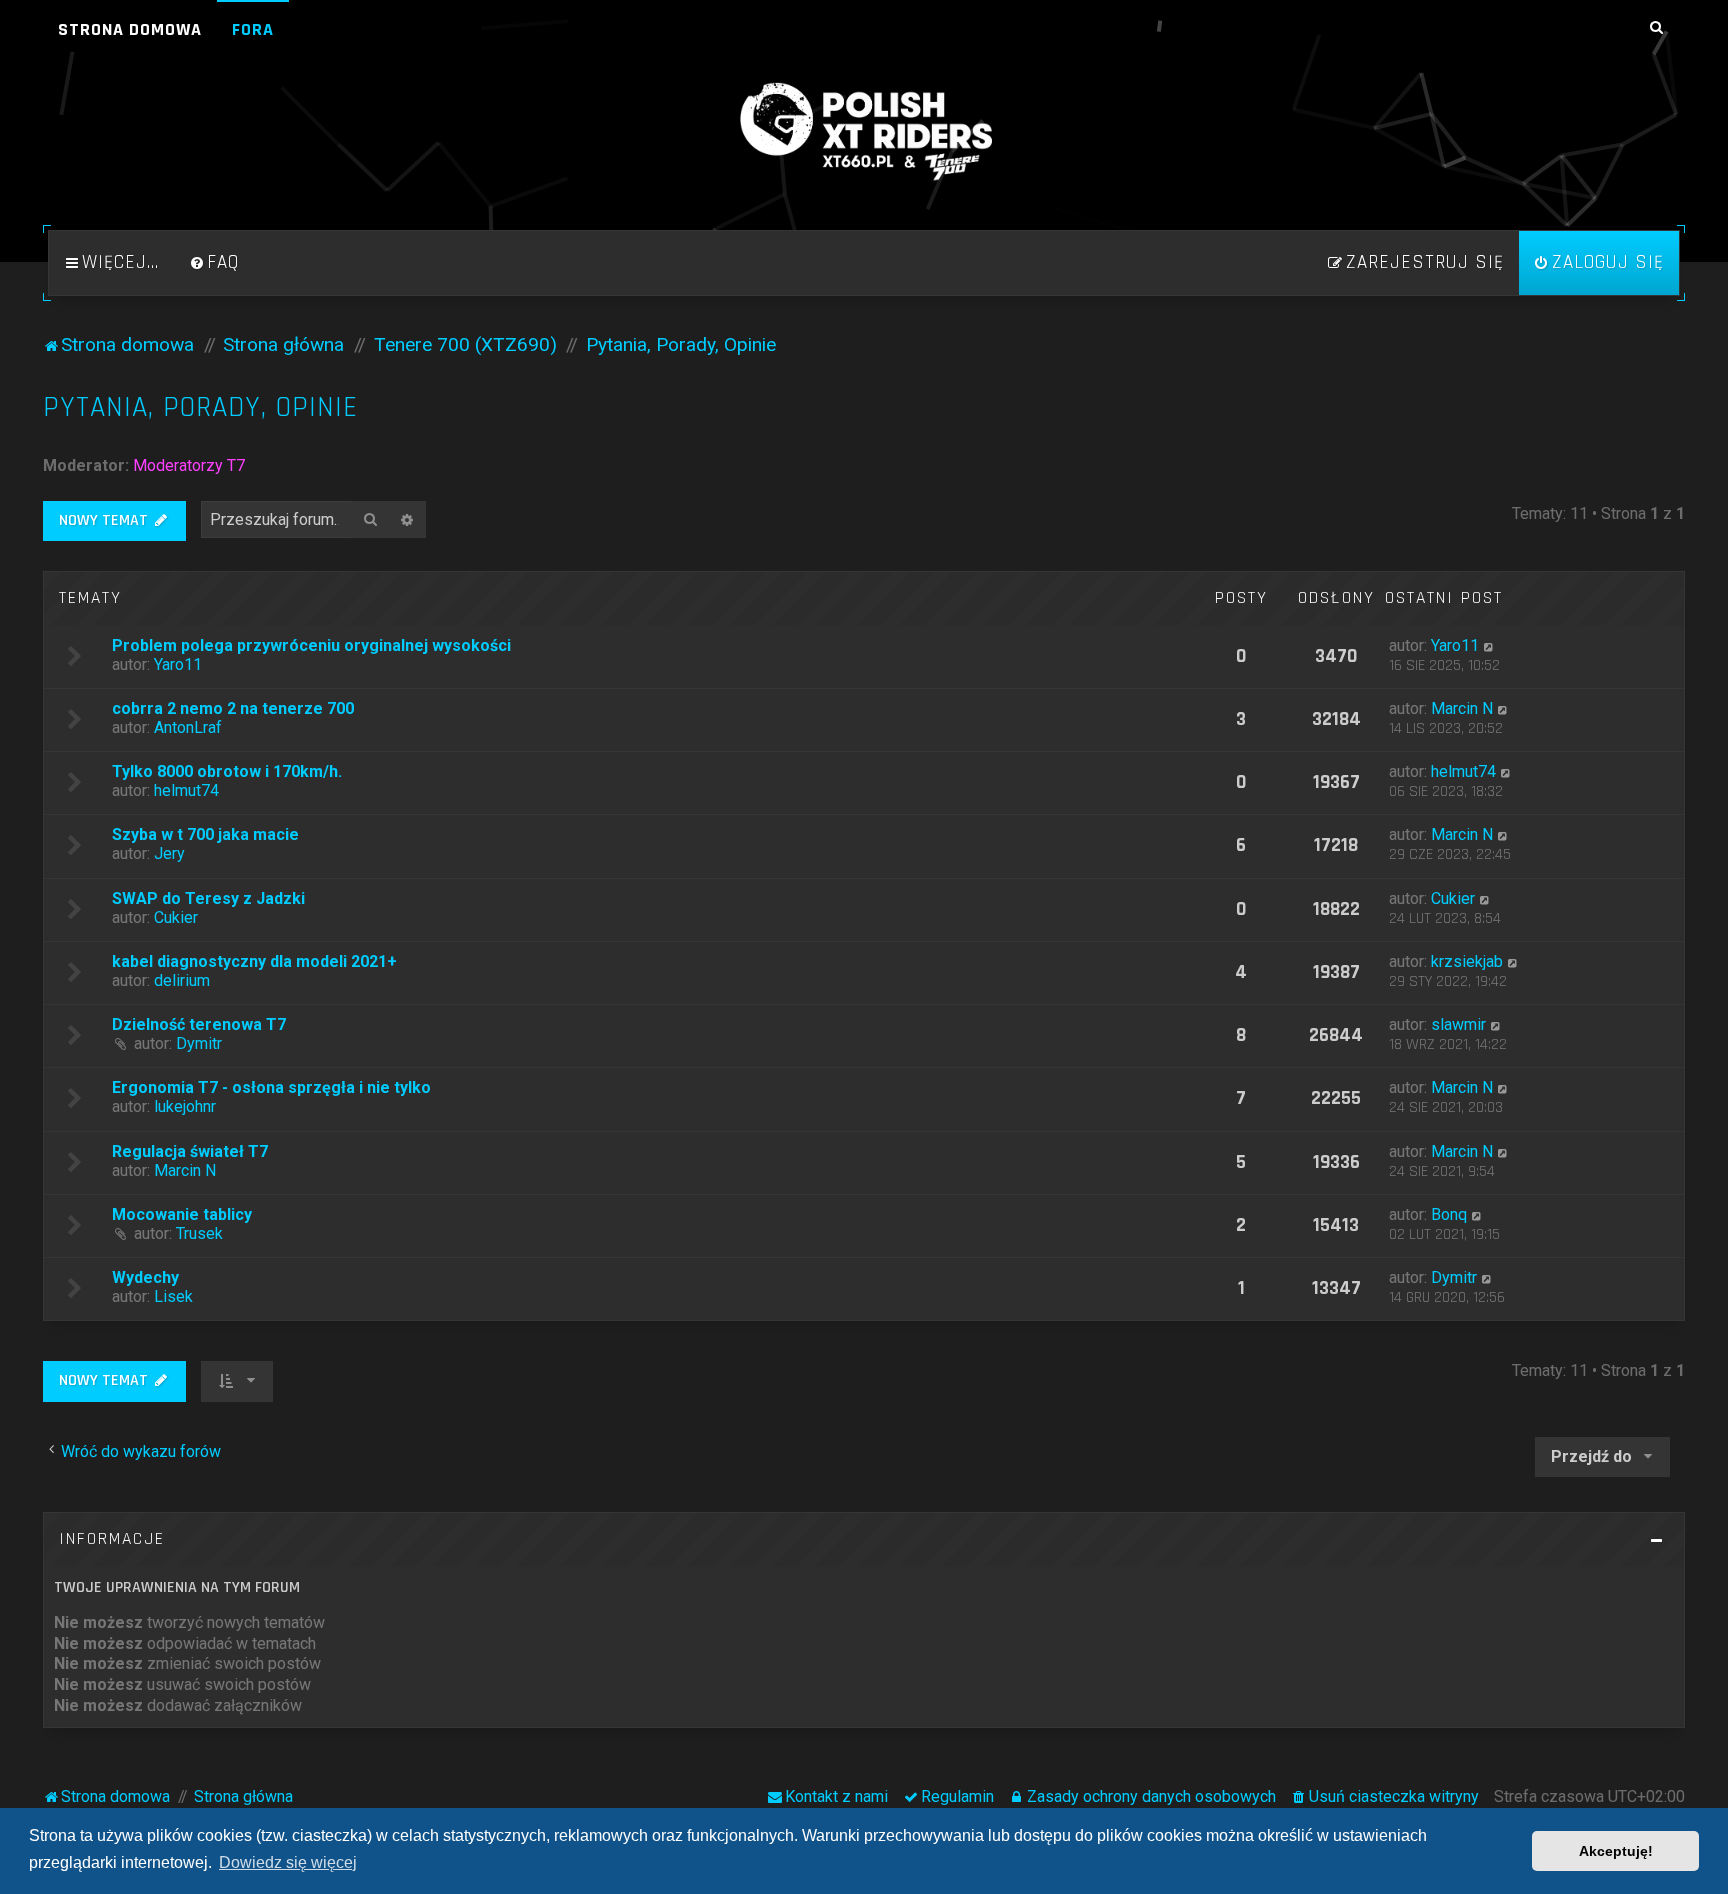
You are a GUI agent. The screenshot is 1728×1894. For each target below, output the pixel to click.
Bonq (1449, 1214)
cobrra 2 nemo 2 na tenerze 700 (233, 708)
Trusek (199, 1233)
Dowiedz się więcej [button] (288, 1862)
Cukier (176, 917)
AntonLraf (188, 727)
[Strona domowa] (864, 132)
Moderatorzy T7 (189, 465)
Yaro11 (178, 664)
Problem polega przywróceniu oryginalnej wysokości (311, 645)
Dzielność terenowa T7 (199, 1024)
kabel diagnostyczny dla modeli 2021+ (254, 961)
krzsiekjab (1467, 961)
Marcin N (1462, 708)
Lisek (173, 1296)
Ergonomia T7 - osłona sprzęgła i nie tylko (271, 1087)
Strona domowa (130, 29)
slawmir (1458, 1024)
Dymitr (199, 1043)
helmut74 (186, 790)
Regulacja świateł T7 (190, 1151)
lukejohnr (185, 1106)
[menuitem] (214, 263)
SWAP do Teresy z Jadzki (208, 898)
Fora (253, 29)
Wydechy (145, 1277)
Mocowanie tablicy (182, 1214)
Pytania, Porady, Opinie (200, 407)
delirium (182, 980)
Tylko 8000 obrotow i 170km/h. (227, 771)
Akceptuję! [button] (1616, 1851)
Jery (169, 853)
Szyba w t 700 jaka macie (205, 834)
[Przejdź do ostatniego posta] (1489, 645)
